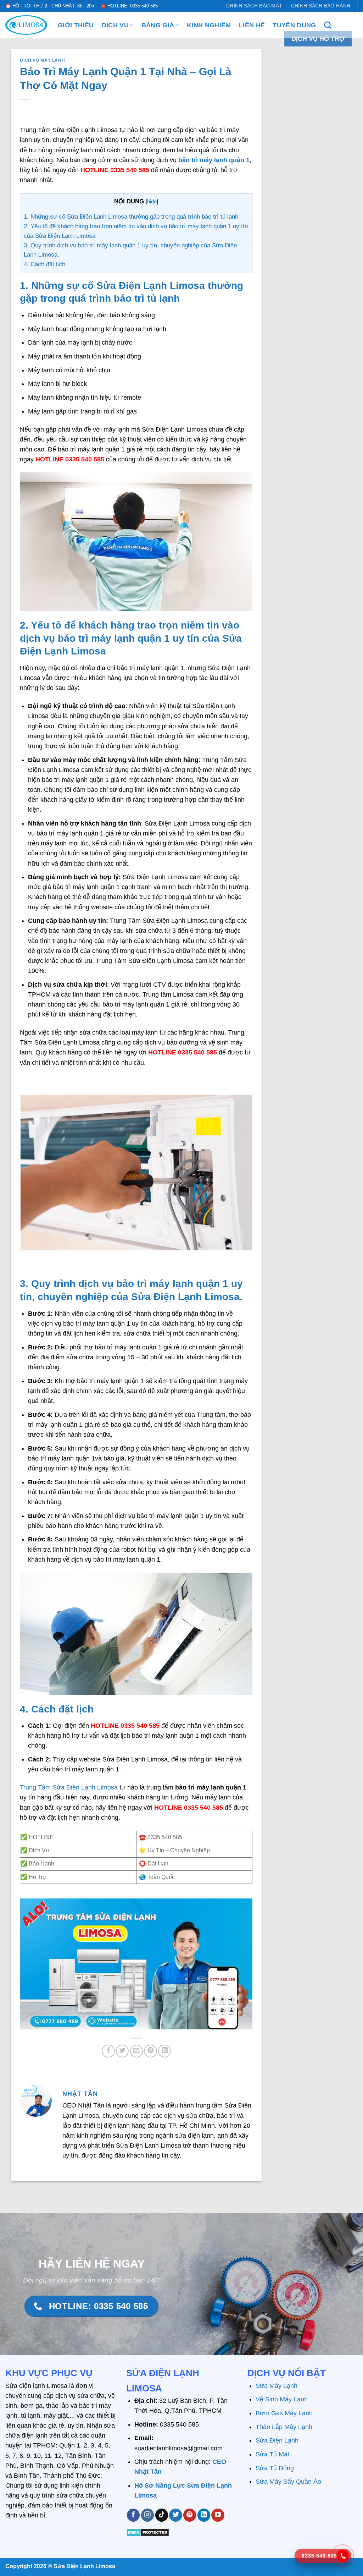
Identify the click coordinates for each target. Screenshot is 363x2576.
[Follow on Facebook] (133, 2515)
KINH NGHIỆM (209, 25)
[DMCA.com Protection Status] (148, 2532)
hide (152, 201)
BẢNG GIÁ (158, 25)
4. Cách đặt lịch (45, 264)
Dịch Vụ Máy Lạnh (42, 60)
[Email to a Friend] (136, 2051)
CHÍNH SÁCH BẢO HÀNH (321, 6)
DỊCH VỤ (115, 25)
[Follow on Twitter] (175, 2515)
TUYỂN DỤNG (294, 25)
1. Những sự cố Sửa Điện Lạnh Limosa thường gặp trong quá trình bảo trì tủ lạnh (131, 217)
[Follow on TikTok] (162, 2515)
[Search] (328, 25)
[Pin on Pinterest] (150, 2051)
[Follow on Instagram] (147, 2515)
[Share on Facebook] (108, 2051)
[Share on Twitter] (122, 2051)
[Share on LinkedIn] (164, 2051)
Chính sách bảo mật (254, 6)
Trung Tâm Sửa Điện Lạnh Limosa (69, 1787)
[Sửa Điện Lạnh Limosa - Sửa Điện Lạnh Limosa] (26, 25)
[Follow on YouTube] (218, 2515)
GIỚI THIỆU (76, 25)
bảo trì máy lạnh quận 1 (214, 160)
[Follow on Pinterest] (190, 2515)
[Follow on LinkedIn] (204, 2515)
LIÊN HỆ (252, 25)
